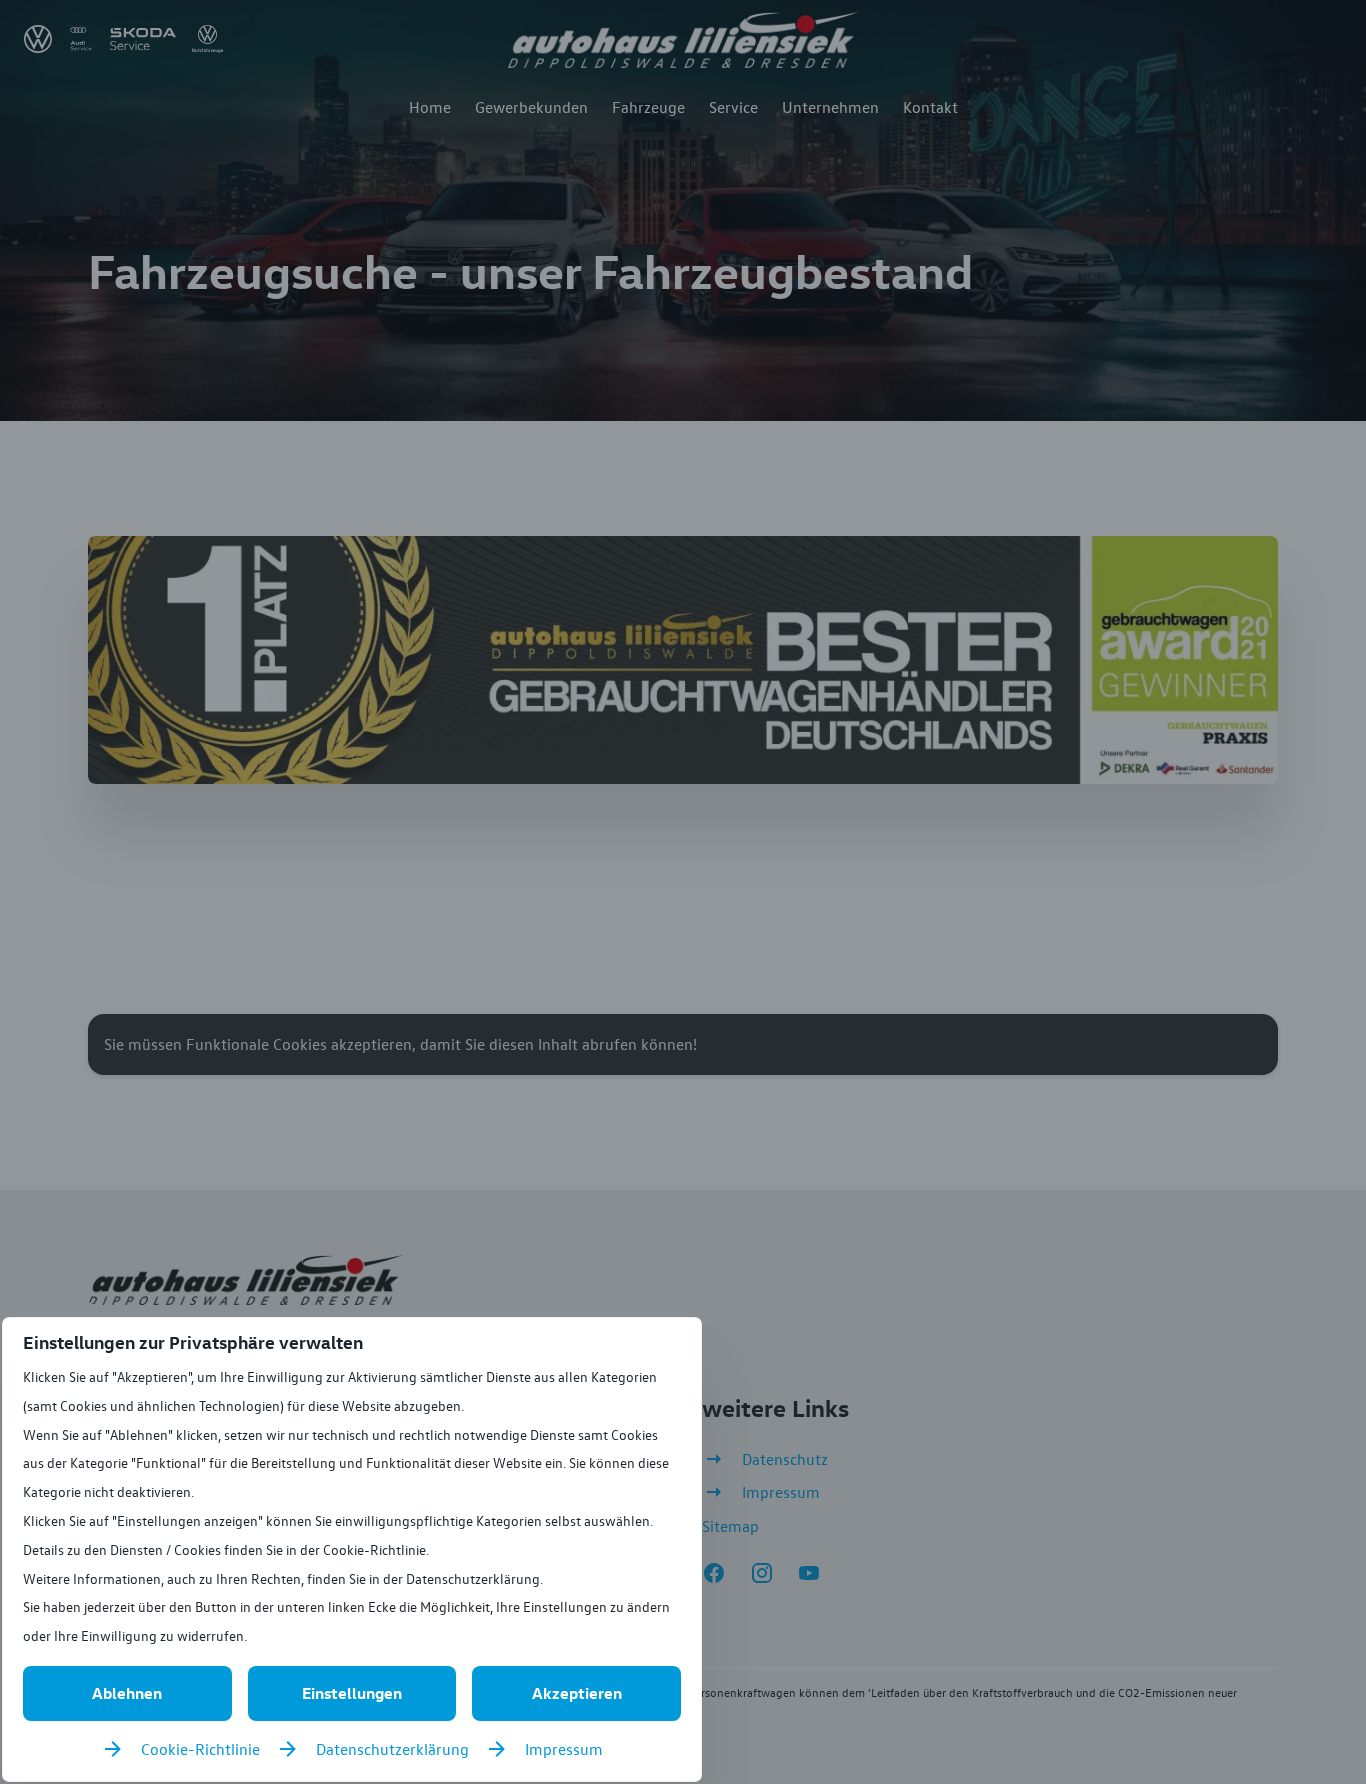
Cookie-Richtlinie (200, 1749)
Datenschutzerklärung (392, 1749)
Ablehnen (127, 1693)
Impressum (564, 1749)
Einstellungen (352, 1693)
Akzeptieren (577, 1693)
